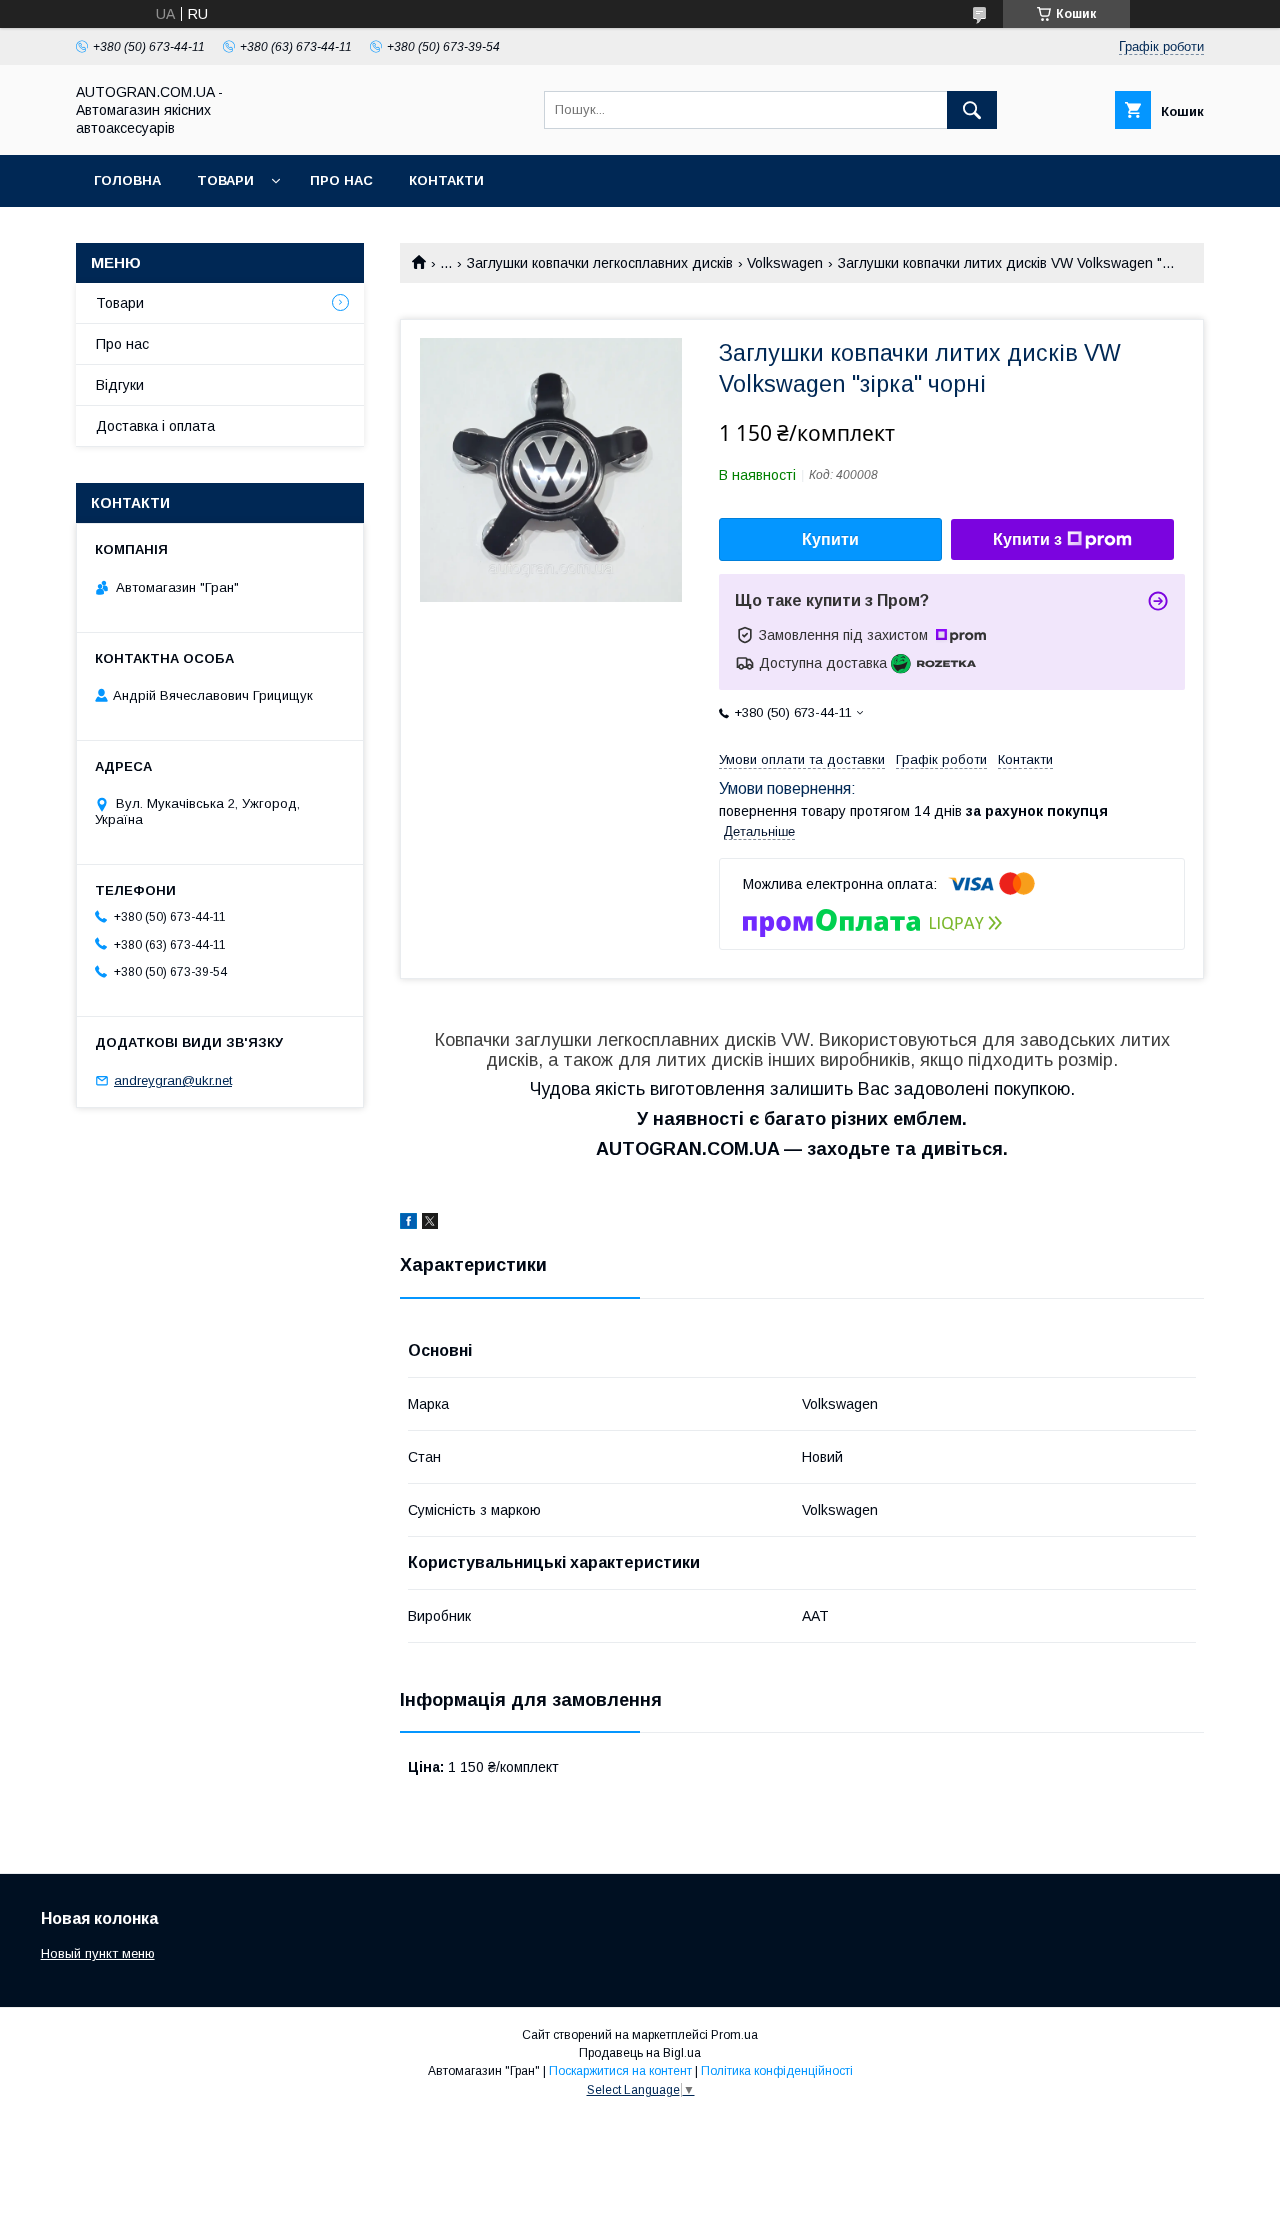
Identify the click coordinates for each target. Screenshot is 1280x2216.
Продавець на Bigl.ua (640, 2053)
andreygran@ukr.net (173, 1080)
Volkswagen (785, 263)
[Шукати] (972, 110)
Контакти (446, 180)
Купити (830, 539)
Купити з (1027, 539)
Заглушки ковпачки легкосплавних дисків (600, 263)
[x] (430, 1224)
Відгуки (120, 385)
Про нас (341, 180)
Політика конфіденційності (777, 2071)
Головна (127, 180)
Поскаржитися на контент (620, 2071)
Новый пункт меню (98, 1953)
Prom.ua (734, 2035)
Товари (225, 180)
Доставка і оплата (155, 426)
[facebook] (408, 1224)
